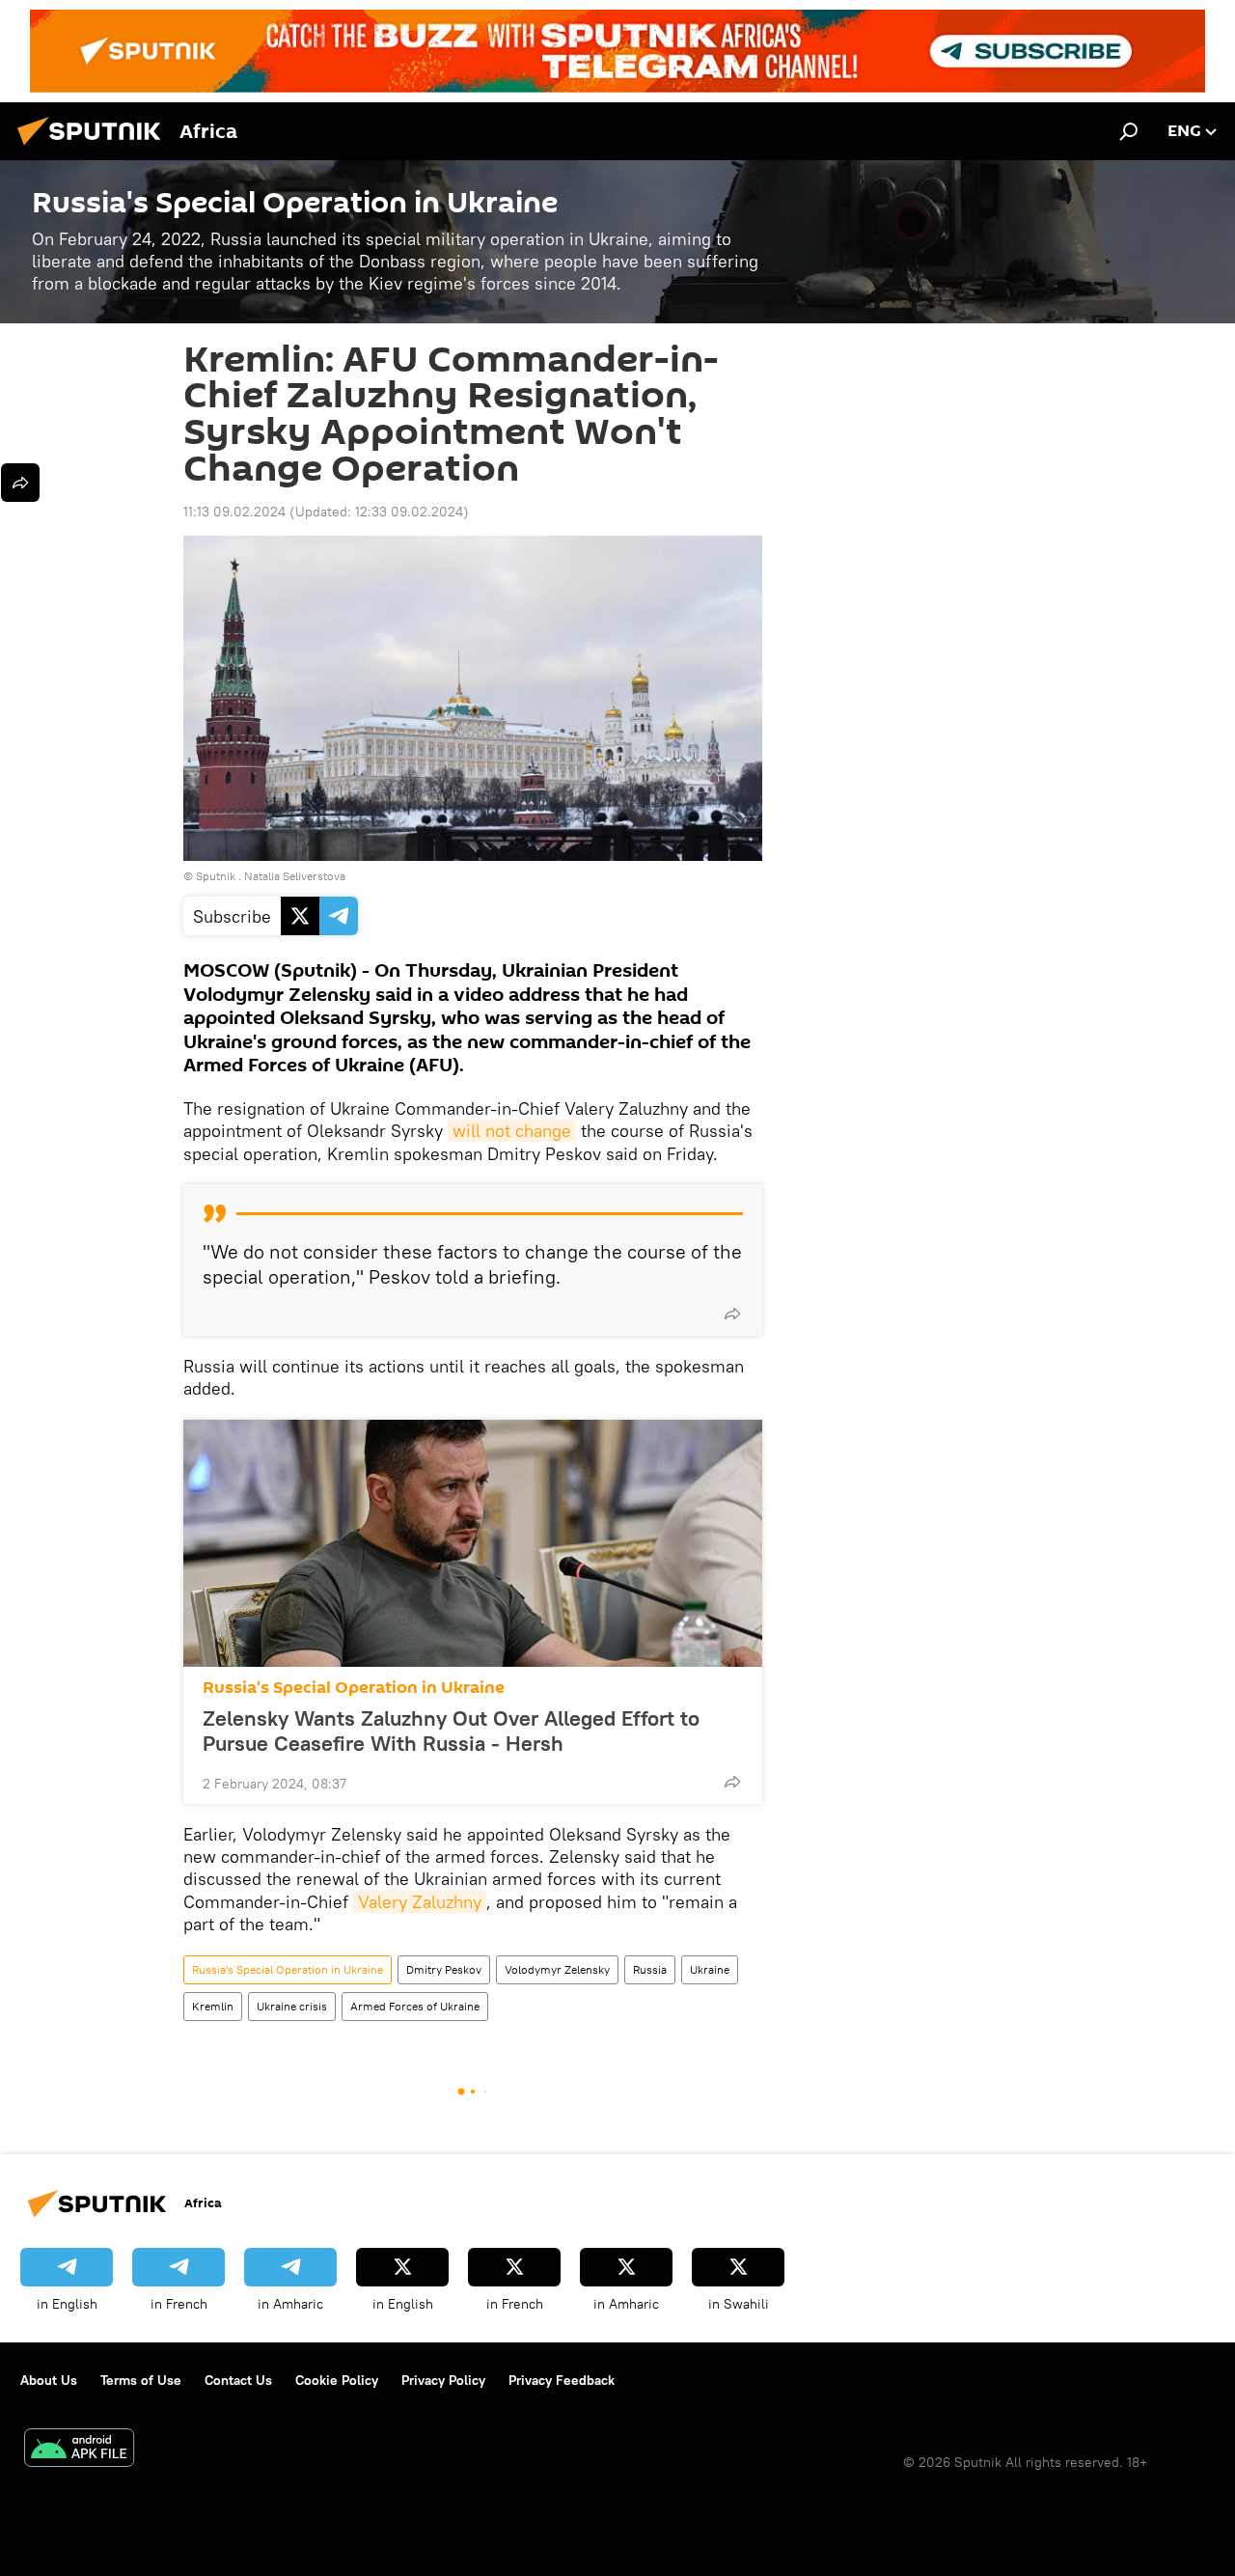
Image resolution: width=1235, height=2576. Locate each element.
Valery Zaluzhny (420, 1902)
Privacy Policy (443, 2380)
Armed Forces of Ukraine (415, 2006)
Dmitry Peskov (444, 1969)
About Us (49, 2380)
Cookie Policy (337, 2380)
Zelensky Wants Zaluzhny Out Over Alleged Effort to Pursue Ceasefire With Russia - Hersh (451, 1731)
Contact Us (238, 2380)
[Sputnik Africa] (95, 148)
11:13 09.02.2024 (234, 512)
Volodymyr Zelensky (557, 1969)
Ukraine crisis (292, 2006)
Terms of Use (141, 2380)
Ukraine (710, 1969)
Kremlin (213, 2006)
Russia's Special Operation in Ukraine (354, 1688)
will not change (512, 1131)
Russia (650, 1969)
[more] (732, 1314)
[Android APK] (79, 2450)
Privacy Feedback (562, 2380)
